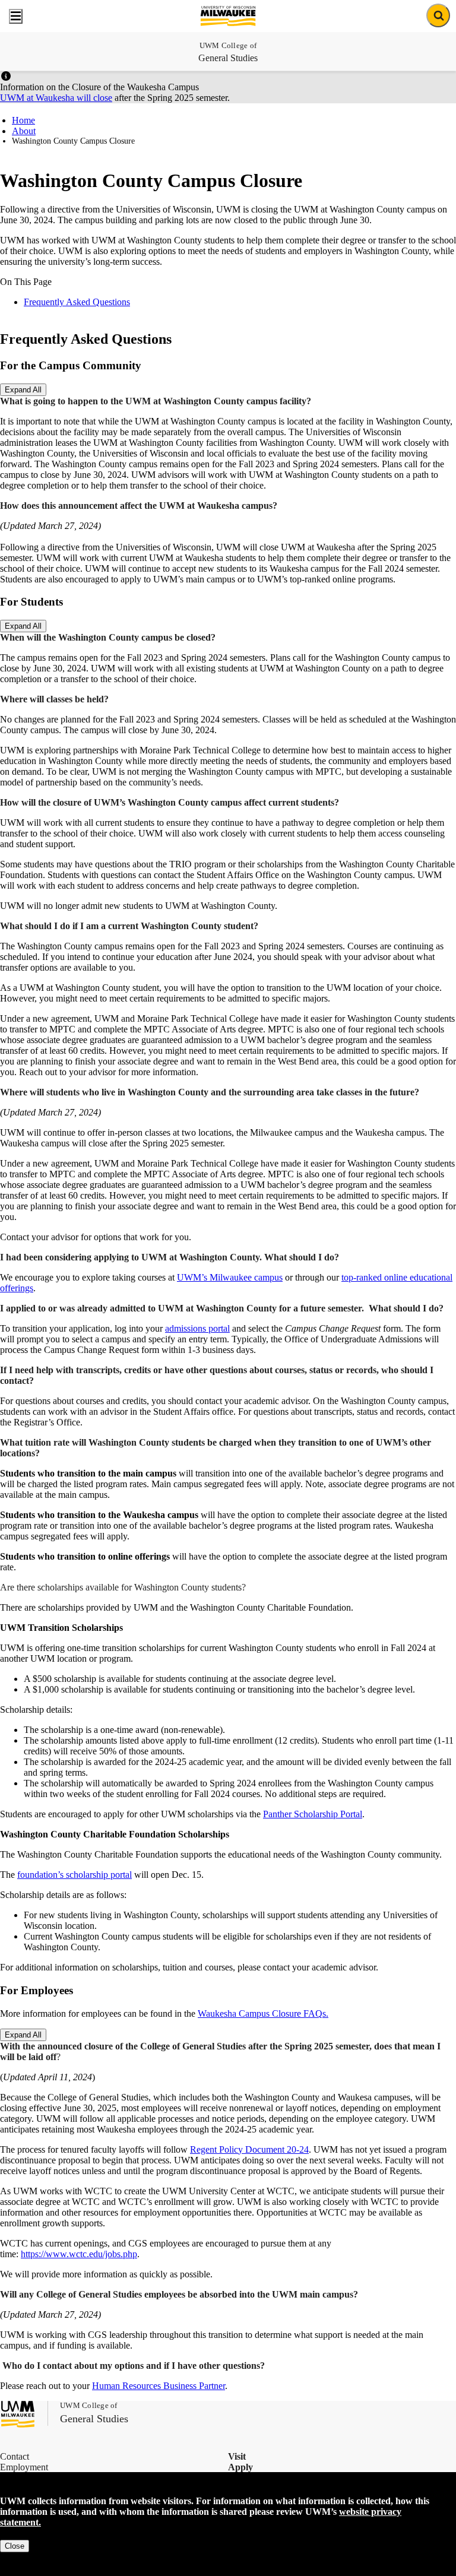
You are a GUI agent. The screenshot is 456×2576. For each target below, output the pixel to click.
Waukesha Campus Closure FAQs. (263, 2013)
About (24, 131)
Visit (237, 2456)
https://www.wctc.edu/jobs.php (79, 2254)
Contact (15, 2456)
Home (23, 120)
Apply (240, 2467)
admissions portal (197, 1328)
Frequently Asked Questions (77, 302)
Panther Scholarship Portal (313, 1814)
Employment (24, 2467)
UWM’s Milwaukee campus (230, 1277)
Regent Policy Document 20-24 (249, 2149)
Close (15, 2546)
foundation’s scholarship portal (75, 1875)
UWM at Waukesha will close (56, 98)
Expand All (23, 390)
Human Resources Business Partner (159, 2386)
